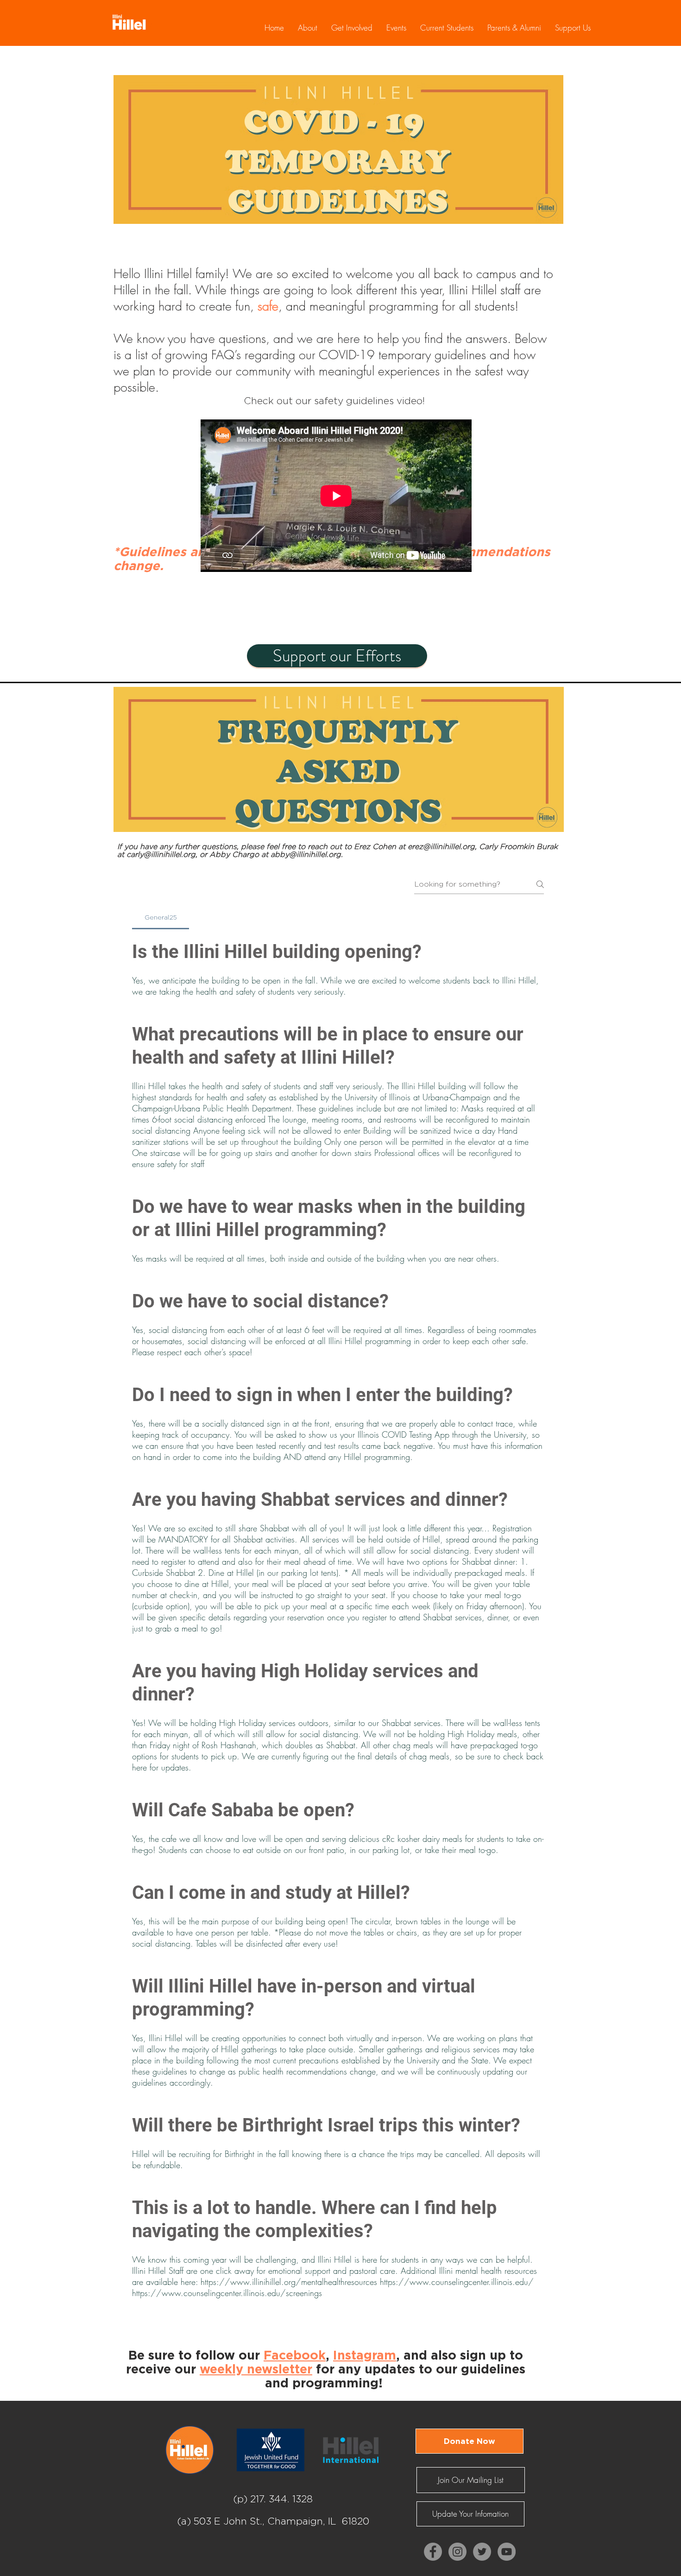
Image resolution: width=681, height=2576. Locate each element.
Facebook (295, 2355)
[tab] (161, 917)
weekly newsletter (256, 2369)
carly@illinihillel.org (161, 854)
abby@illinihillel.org (306, 854)
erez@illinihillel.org (441, 847)
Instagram (365, 2355)
